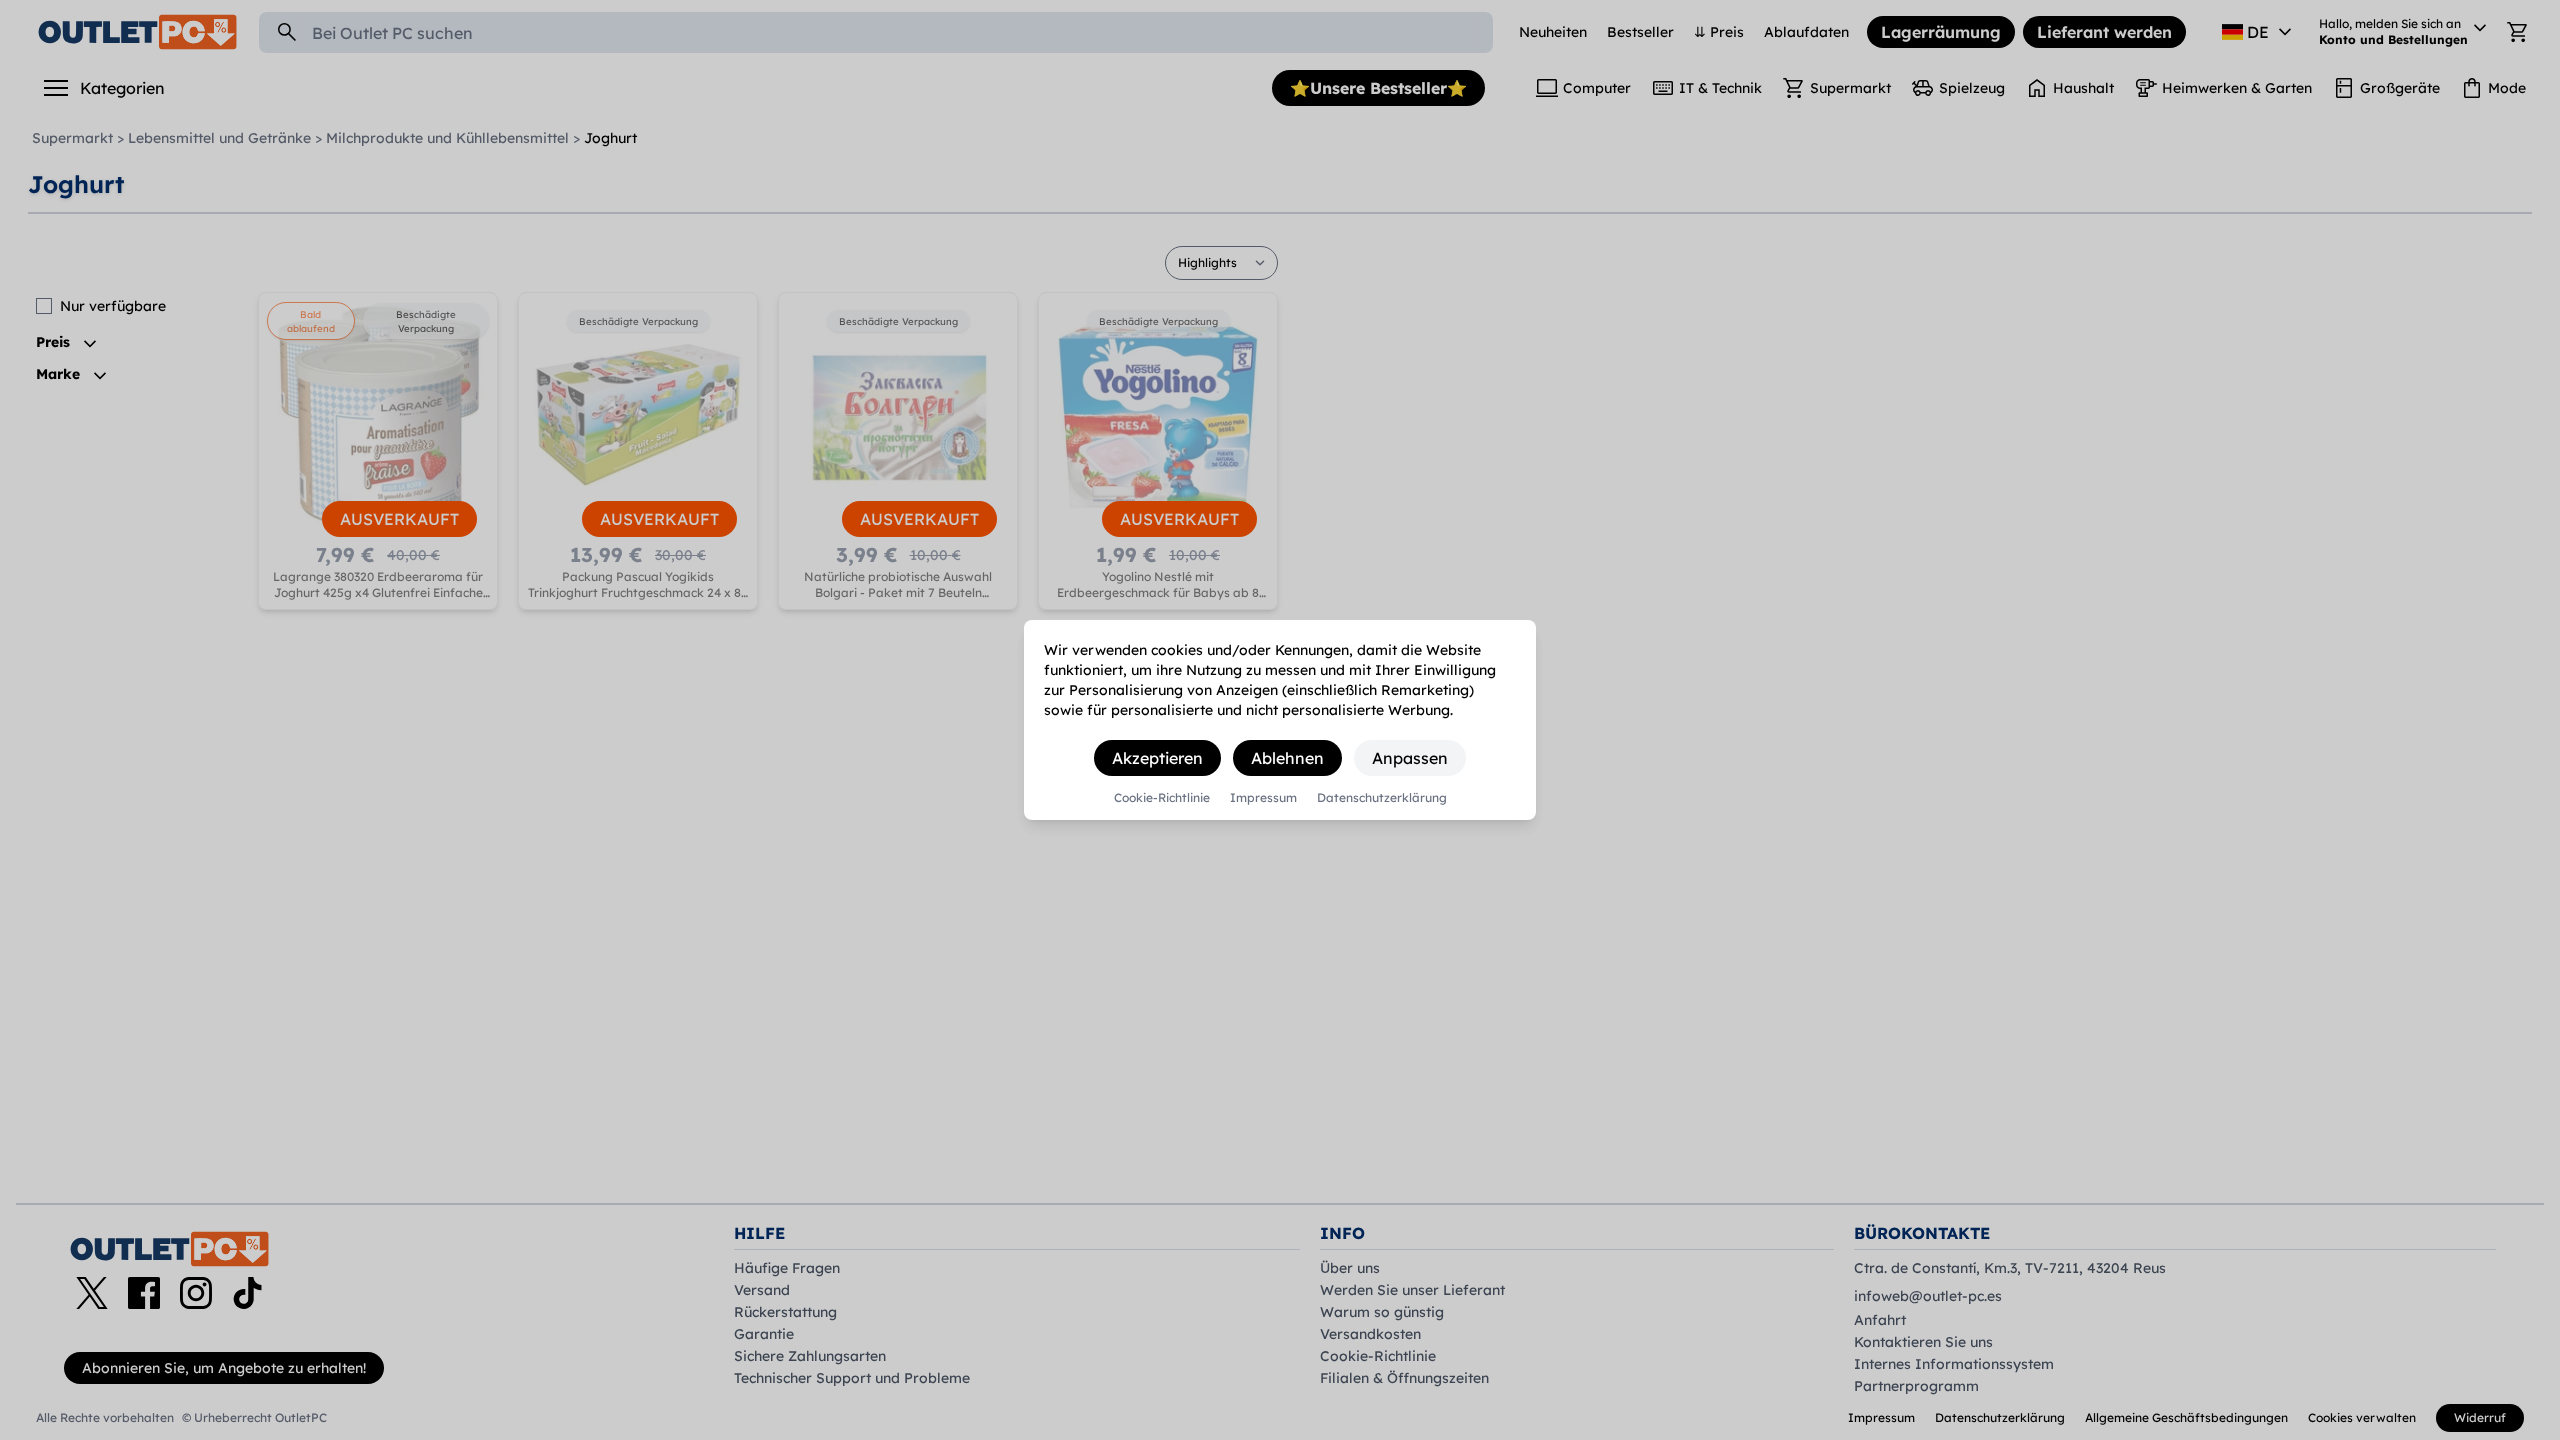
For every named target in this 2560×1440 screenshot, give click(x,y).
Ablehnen (1287, 758)
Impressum (1263, 798)
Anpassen (1410, 758)
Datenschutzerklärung (1382, 798)
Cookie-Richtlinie (1162, 798)
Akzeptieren (1157, 758)
